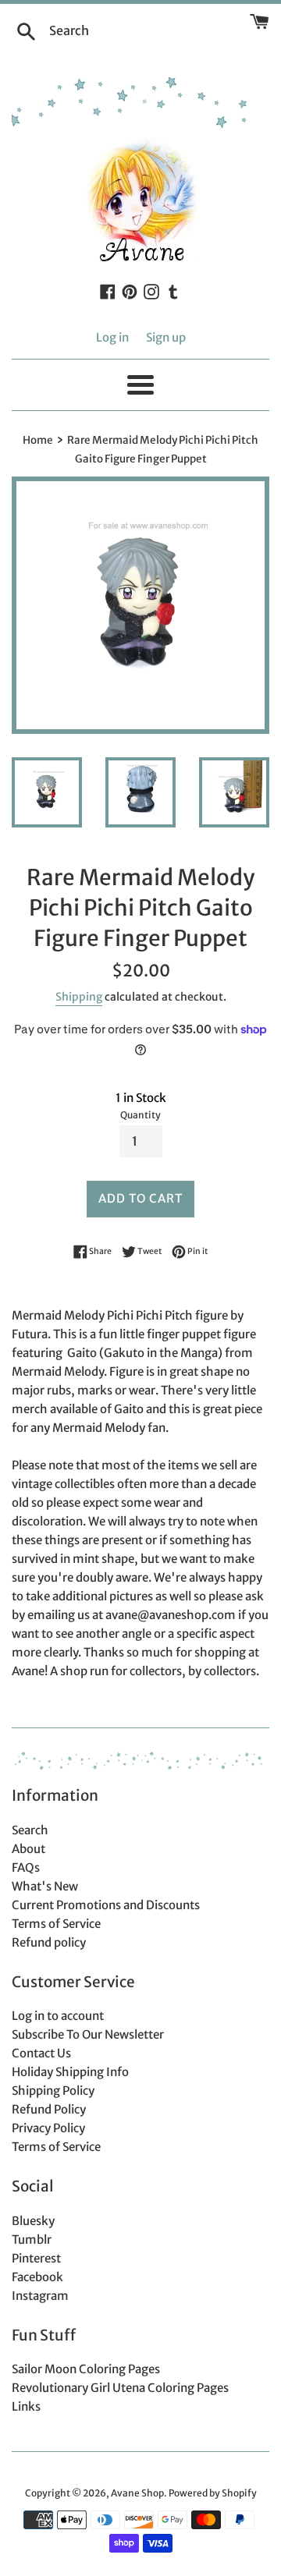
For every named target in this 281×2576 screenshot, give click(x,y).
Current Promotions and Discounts (106, 1905)
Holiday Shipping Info (70, 2072)
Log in (112, 337)
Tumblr (32, 2239)
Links (26, 2406)
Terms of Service (56, 1924)
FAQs (26, 1867)
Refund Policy (49, 2109)
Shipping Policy (53, 2091)
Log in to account (58, 2016)
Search (30, 1830)
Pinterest (36, 2258)
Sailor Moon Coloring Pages (86, 2369)
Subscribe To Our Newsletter (88, 2034)
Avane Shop (137, 2493)
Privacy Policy (48, 2128)
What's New (45, 1886)
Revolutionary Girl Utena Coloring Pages (120, 2388)
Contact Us (41, 2053)
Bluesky (33, 2221)
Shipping (79, 997)
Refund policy (49, 1942)
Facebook (37, 2277)
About (28, 1849)
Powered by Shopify (213, 2493)
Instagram (40, 2296)
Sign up (166, 337)
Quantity (140, 1115)
